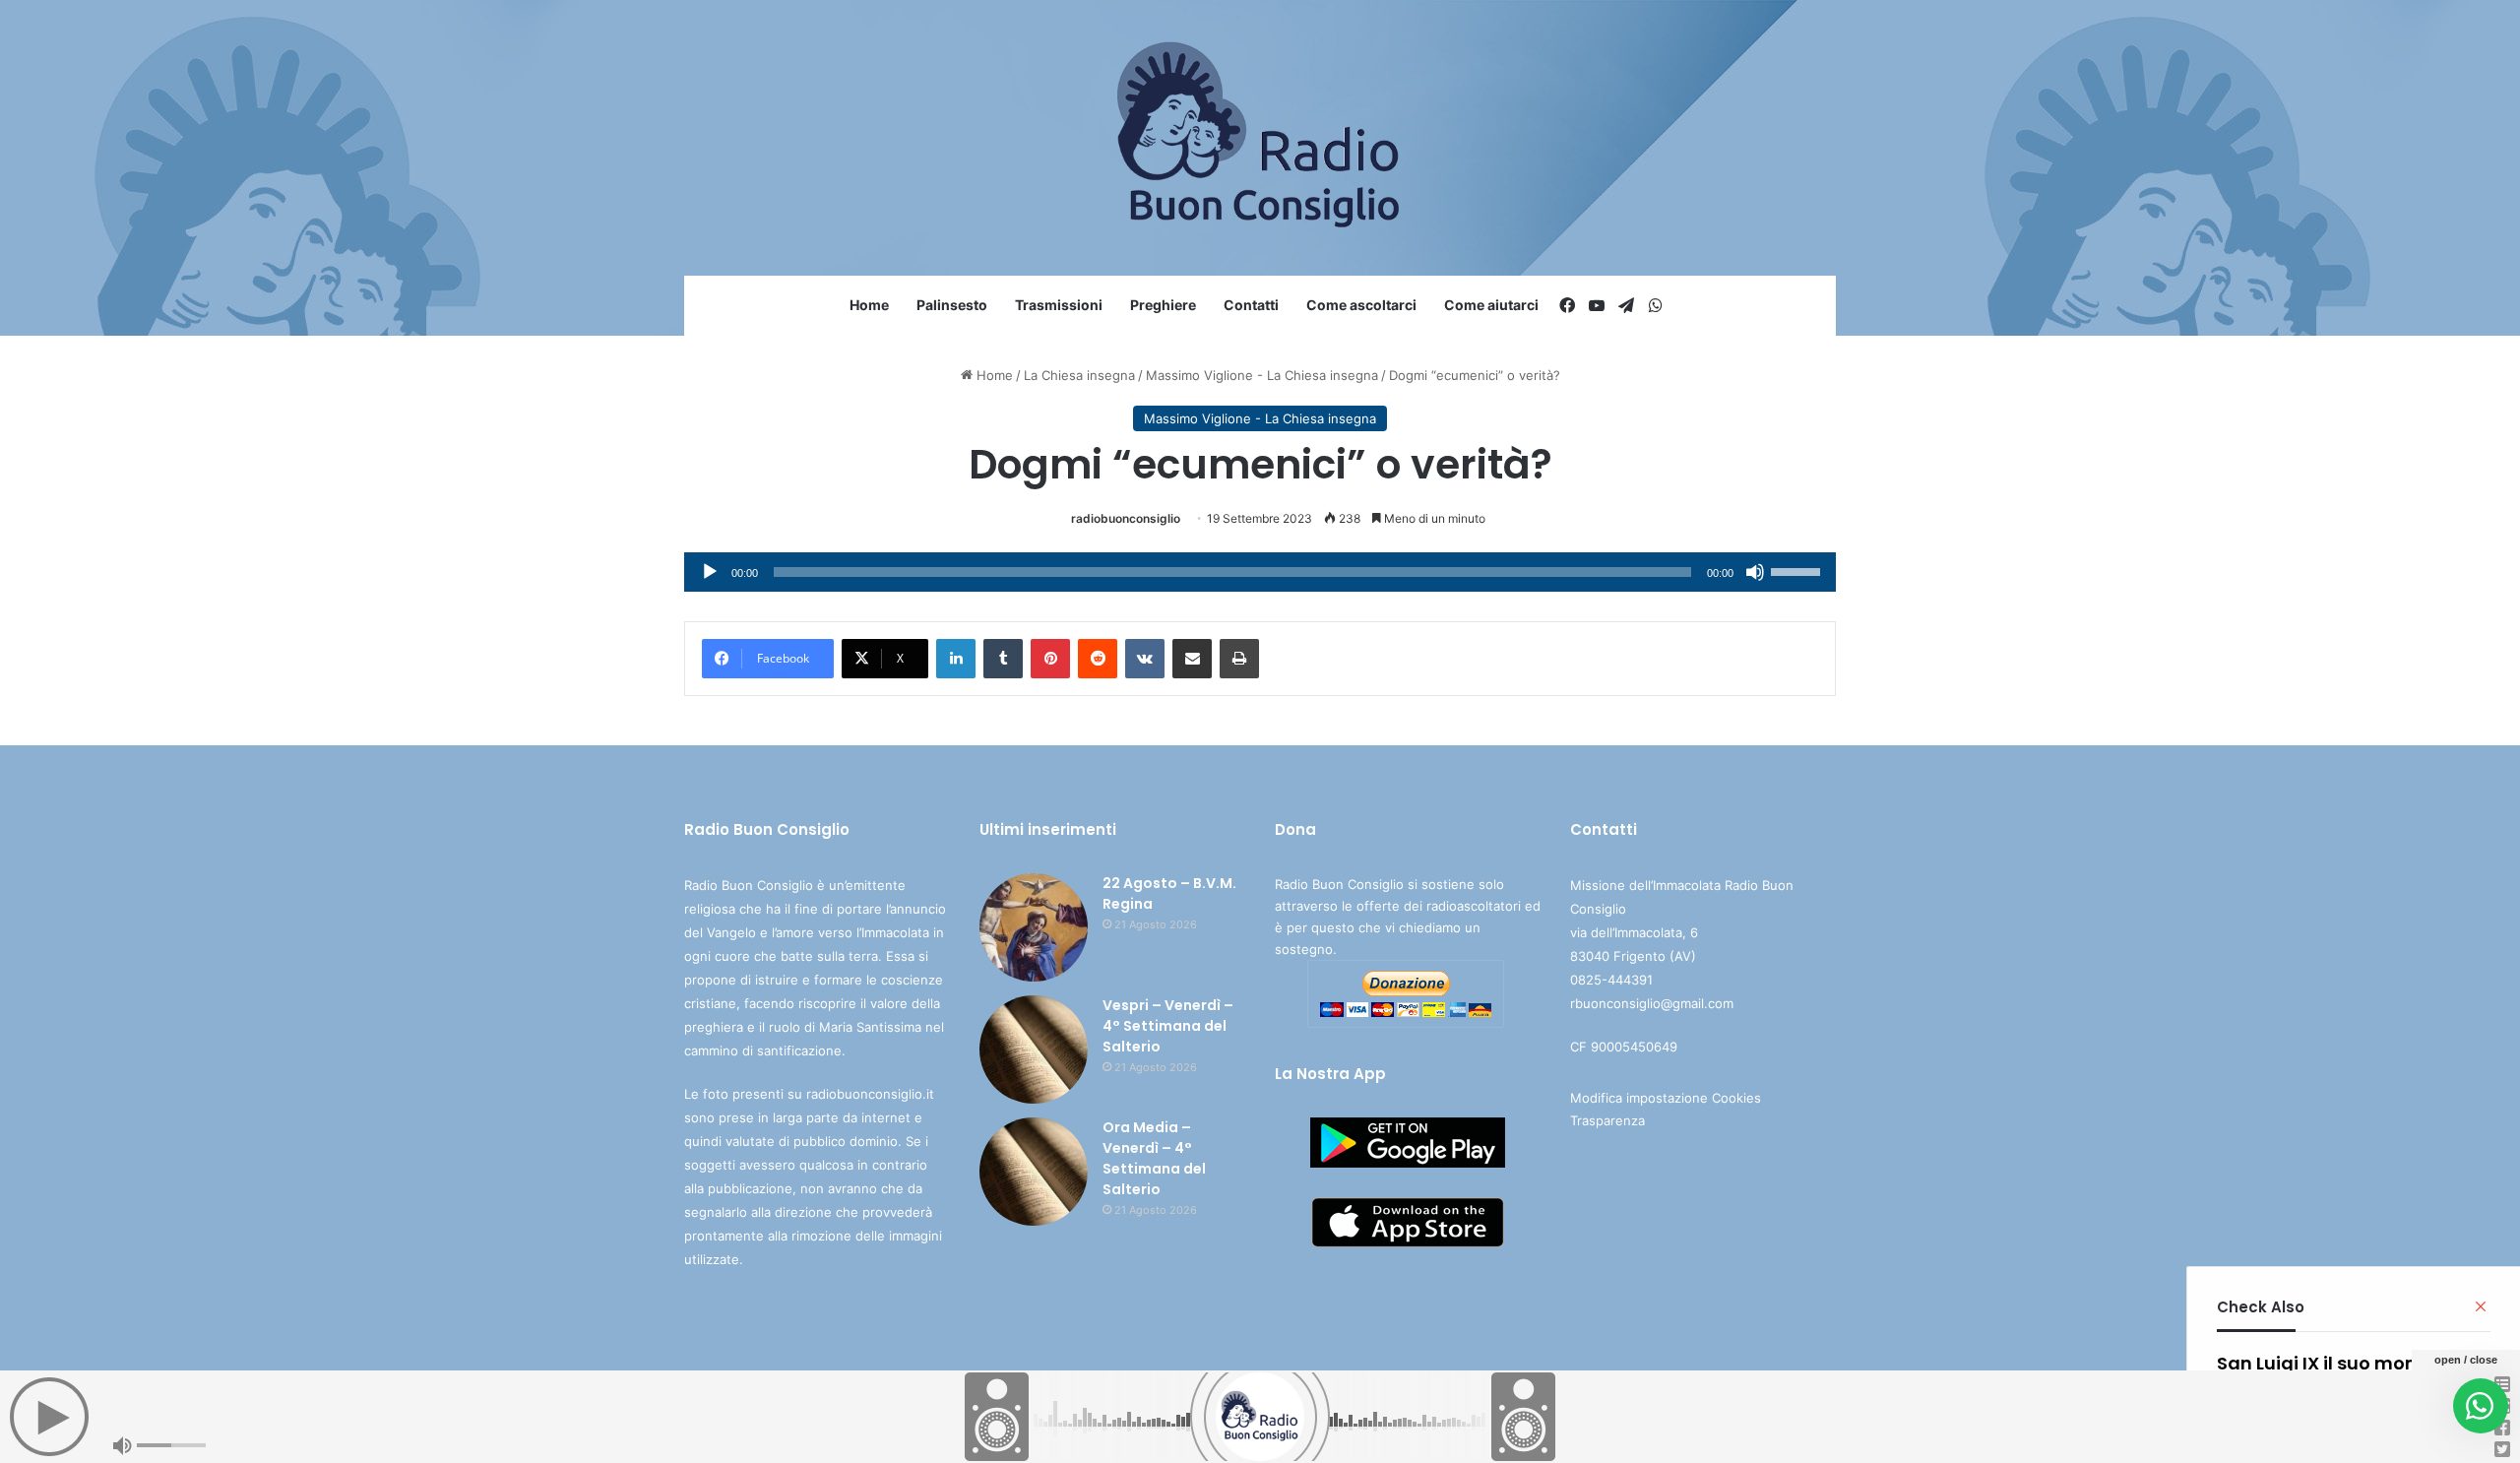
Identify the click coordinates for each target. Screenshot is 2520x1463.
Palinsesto (952, 305)
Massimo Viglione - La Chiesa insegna (1262, 375)
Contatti (1251, 305)
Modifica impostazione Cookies (1666, 1098)
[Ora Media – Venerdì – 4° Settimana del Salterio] (1034, 1172)
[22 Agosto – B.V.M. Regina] (1034, 927)
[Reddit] (1098, 659)
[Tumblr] (1003, 659)
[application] (1260, 572)
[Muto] (1755, 572)
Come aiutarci (1491, 305)
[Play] (710, 572)
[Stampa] (1239, 659)
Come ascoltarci (1361, 305)
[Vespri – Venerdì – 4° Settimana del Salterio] (1034, 1050)
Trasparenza (1607, 1120)
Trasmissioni (1059, 305)
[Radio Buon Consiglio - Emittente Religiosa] (1260, 138)
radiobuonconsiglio (1126, 518)
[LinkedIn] (956, 659)
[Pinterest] (1050, 659)
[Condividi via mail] (1192, 659)
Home (869, 305)
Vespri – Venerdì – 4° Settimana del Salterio (1168, 1026)
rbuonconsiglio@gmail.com (1652, 1003)
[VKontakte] (1145, 659)
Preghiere (1163, 305)
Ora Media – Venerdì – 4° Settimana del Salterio (1154, 1158)
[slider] (1798, 570)
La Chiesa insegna (1079, 375)
